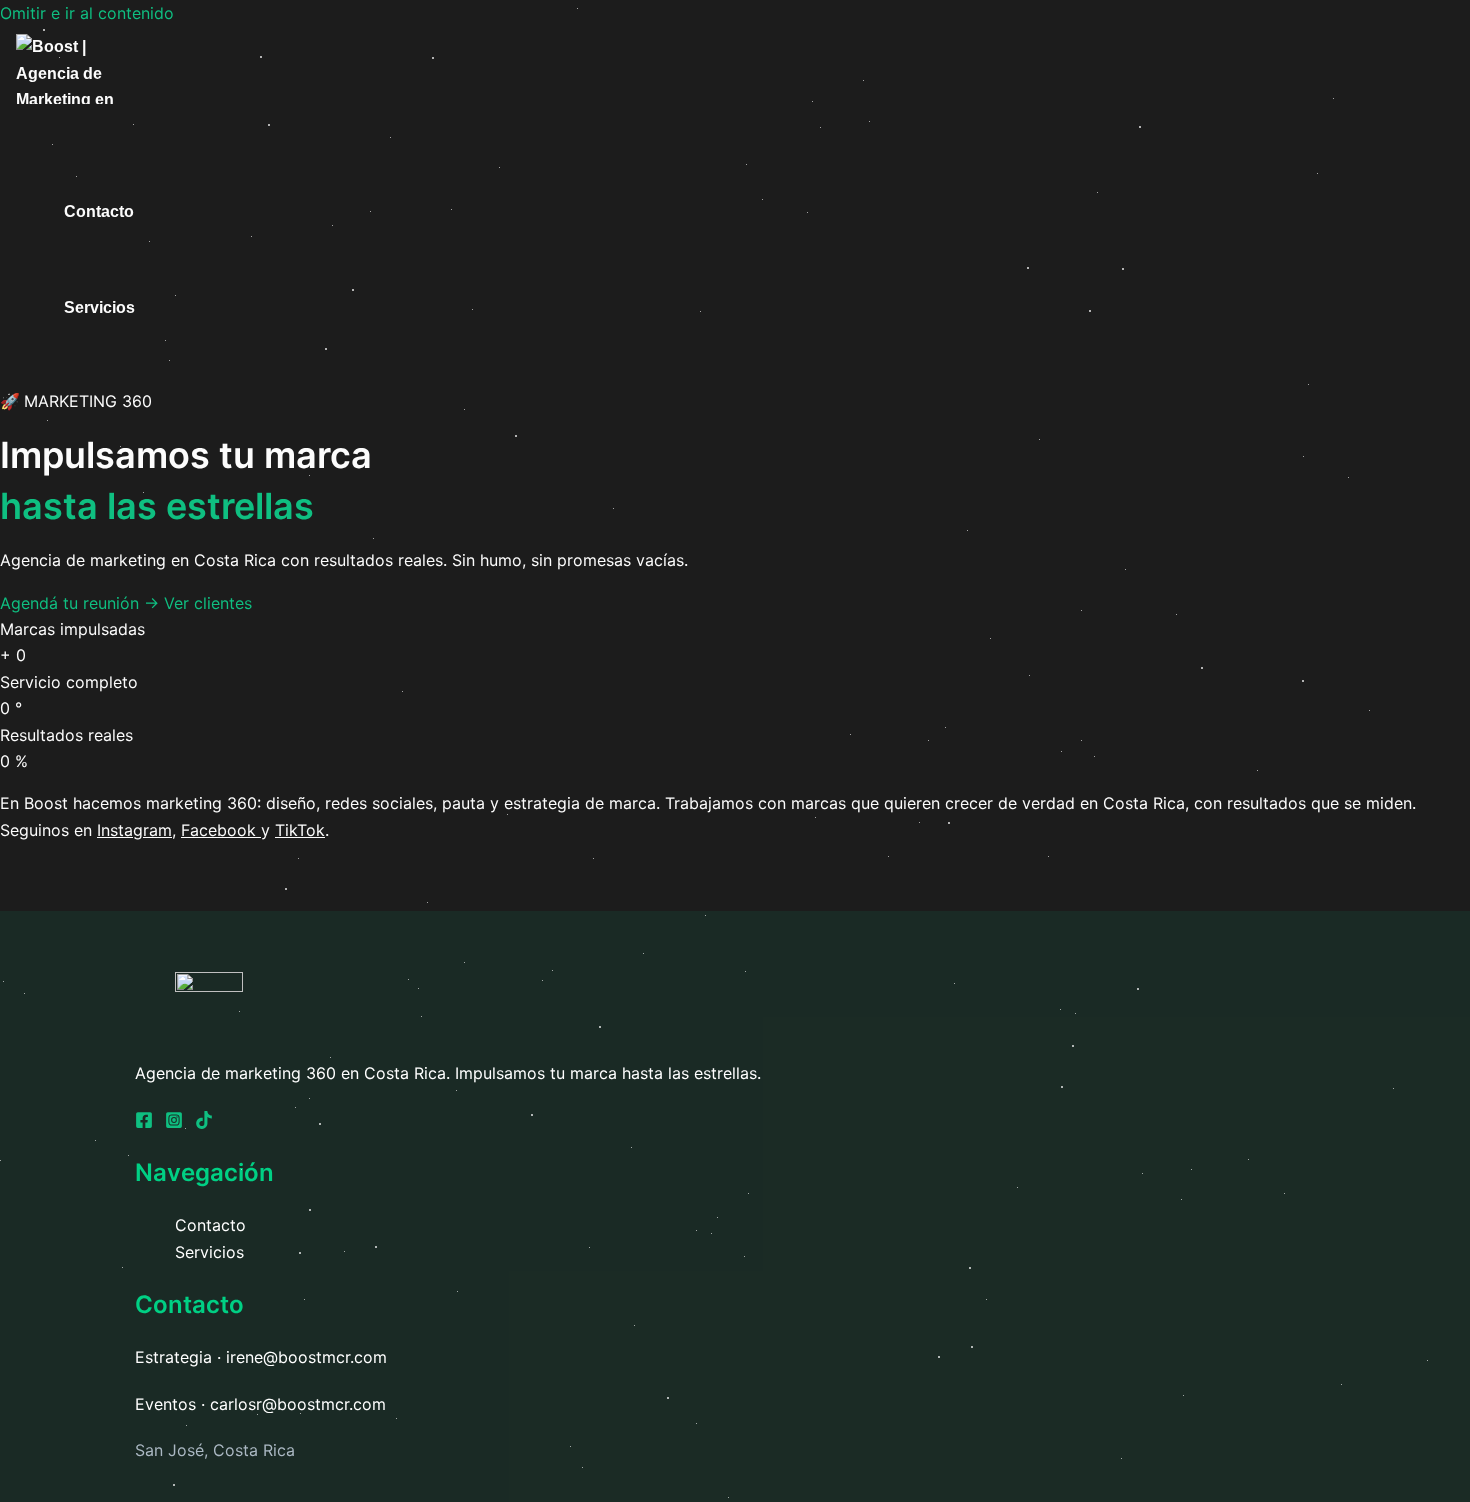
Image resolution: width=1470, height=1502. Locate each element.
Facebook (218, 830)
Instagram (134, 830)
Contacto (99, 211)
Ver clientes (208, 603)
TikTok (300, 830)
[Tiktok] (204, 1123)
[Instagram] (174, 1123)
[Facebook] (144, 1123)
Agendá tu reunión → (82, 603)
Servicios (99, 307)
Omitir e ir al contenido (87, 13)
